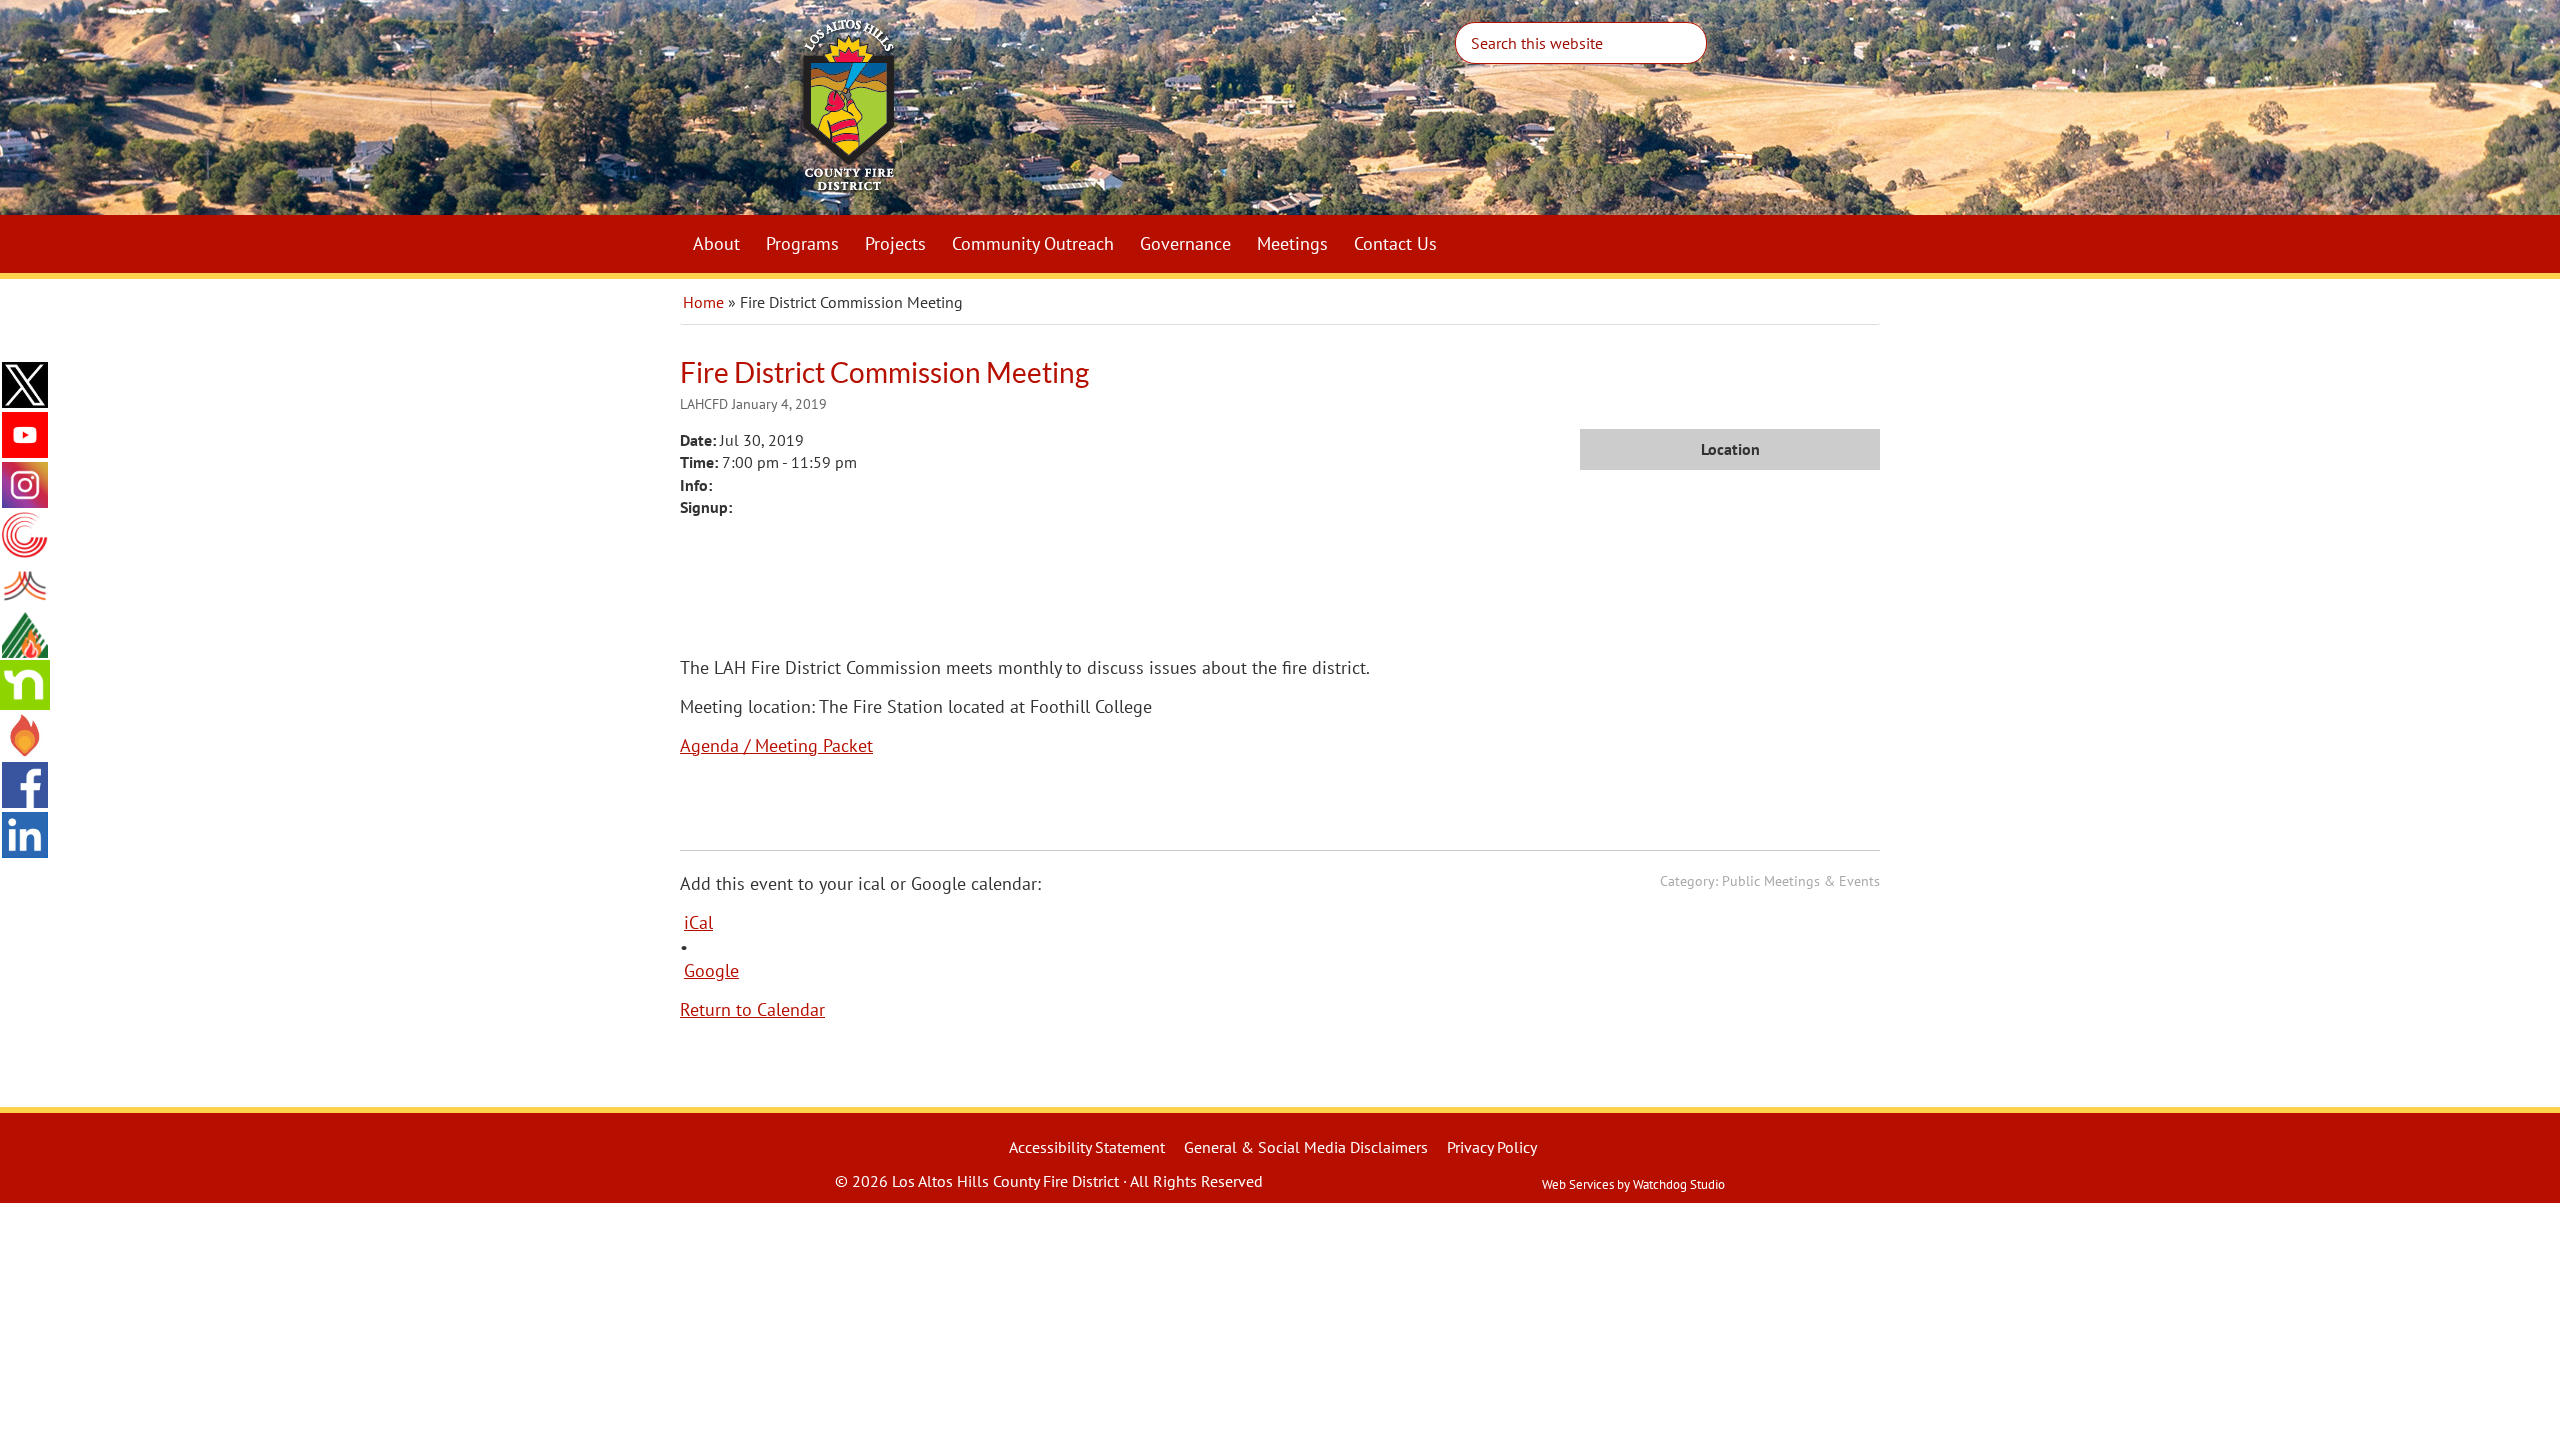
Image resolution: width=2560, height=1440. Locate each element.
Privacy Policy (1492, 1147)
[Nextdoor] (25, 685)
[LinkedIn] (25, 835)
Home (703, 302)
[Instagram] (25, 485)
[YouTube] (25, 435)
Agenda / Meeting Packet (776, 745)
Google (711, 970)
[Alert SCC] (25, 535)
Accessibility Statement (1087, 1147)
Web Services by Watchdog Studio (1633, 1184)
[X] (25, 385)
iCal (698, 922)
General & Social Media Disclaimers (1306, 1147)
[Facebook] (25, 785)
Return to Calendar (752, 1009)
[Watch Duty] (25, 735)
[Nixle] (25, 585)
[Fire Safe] (25, 635)
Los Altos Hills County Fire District (1100, 116)
